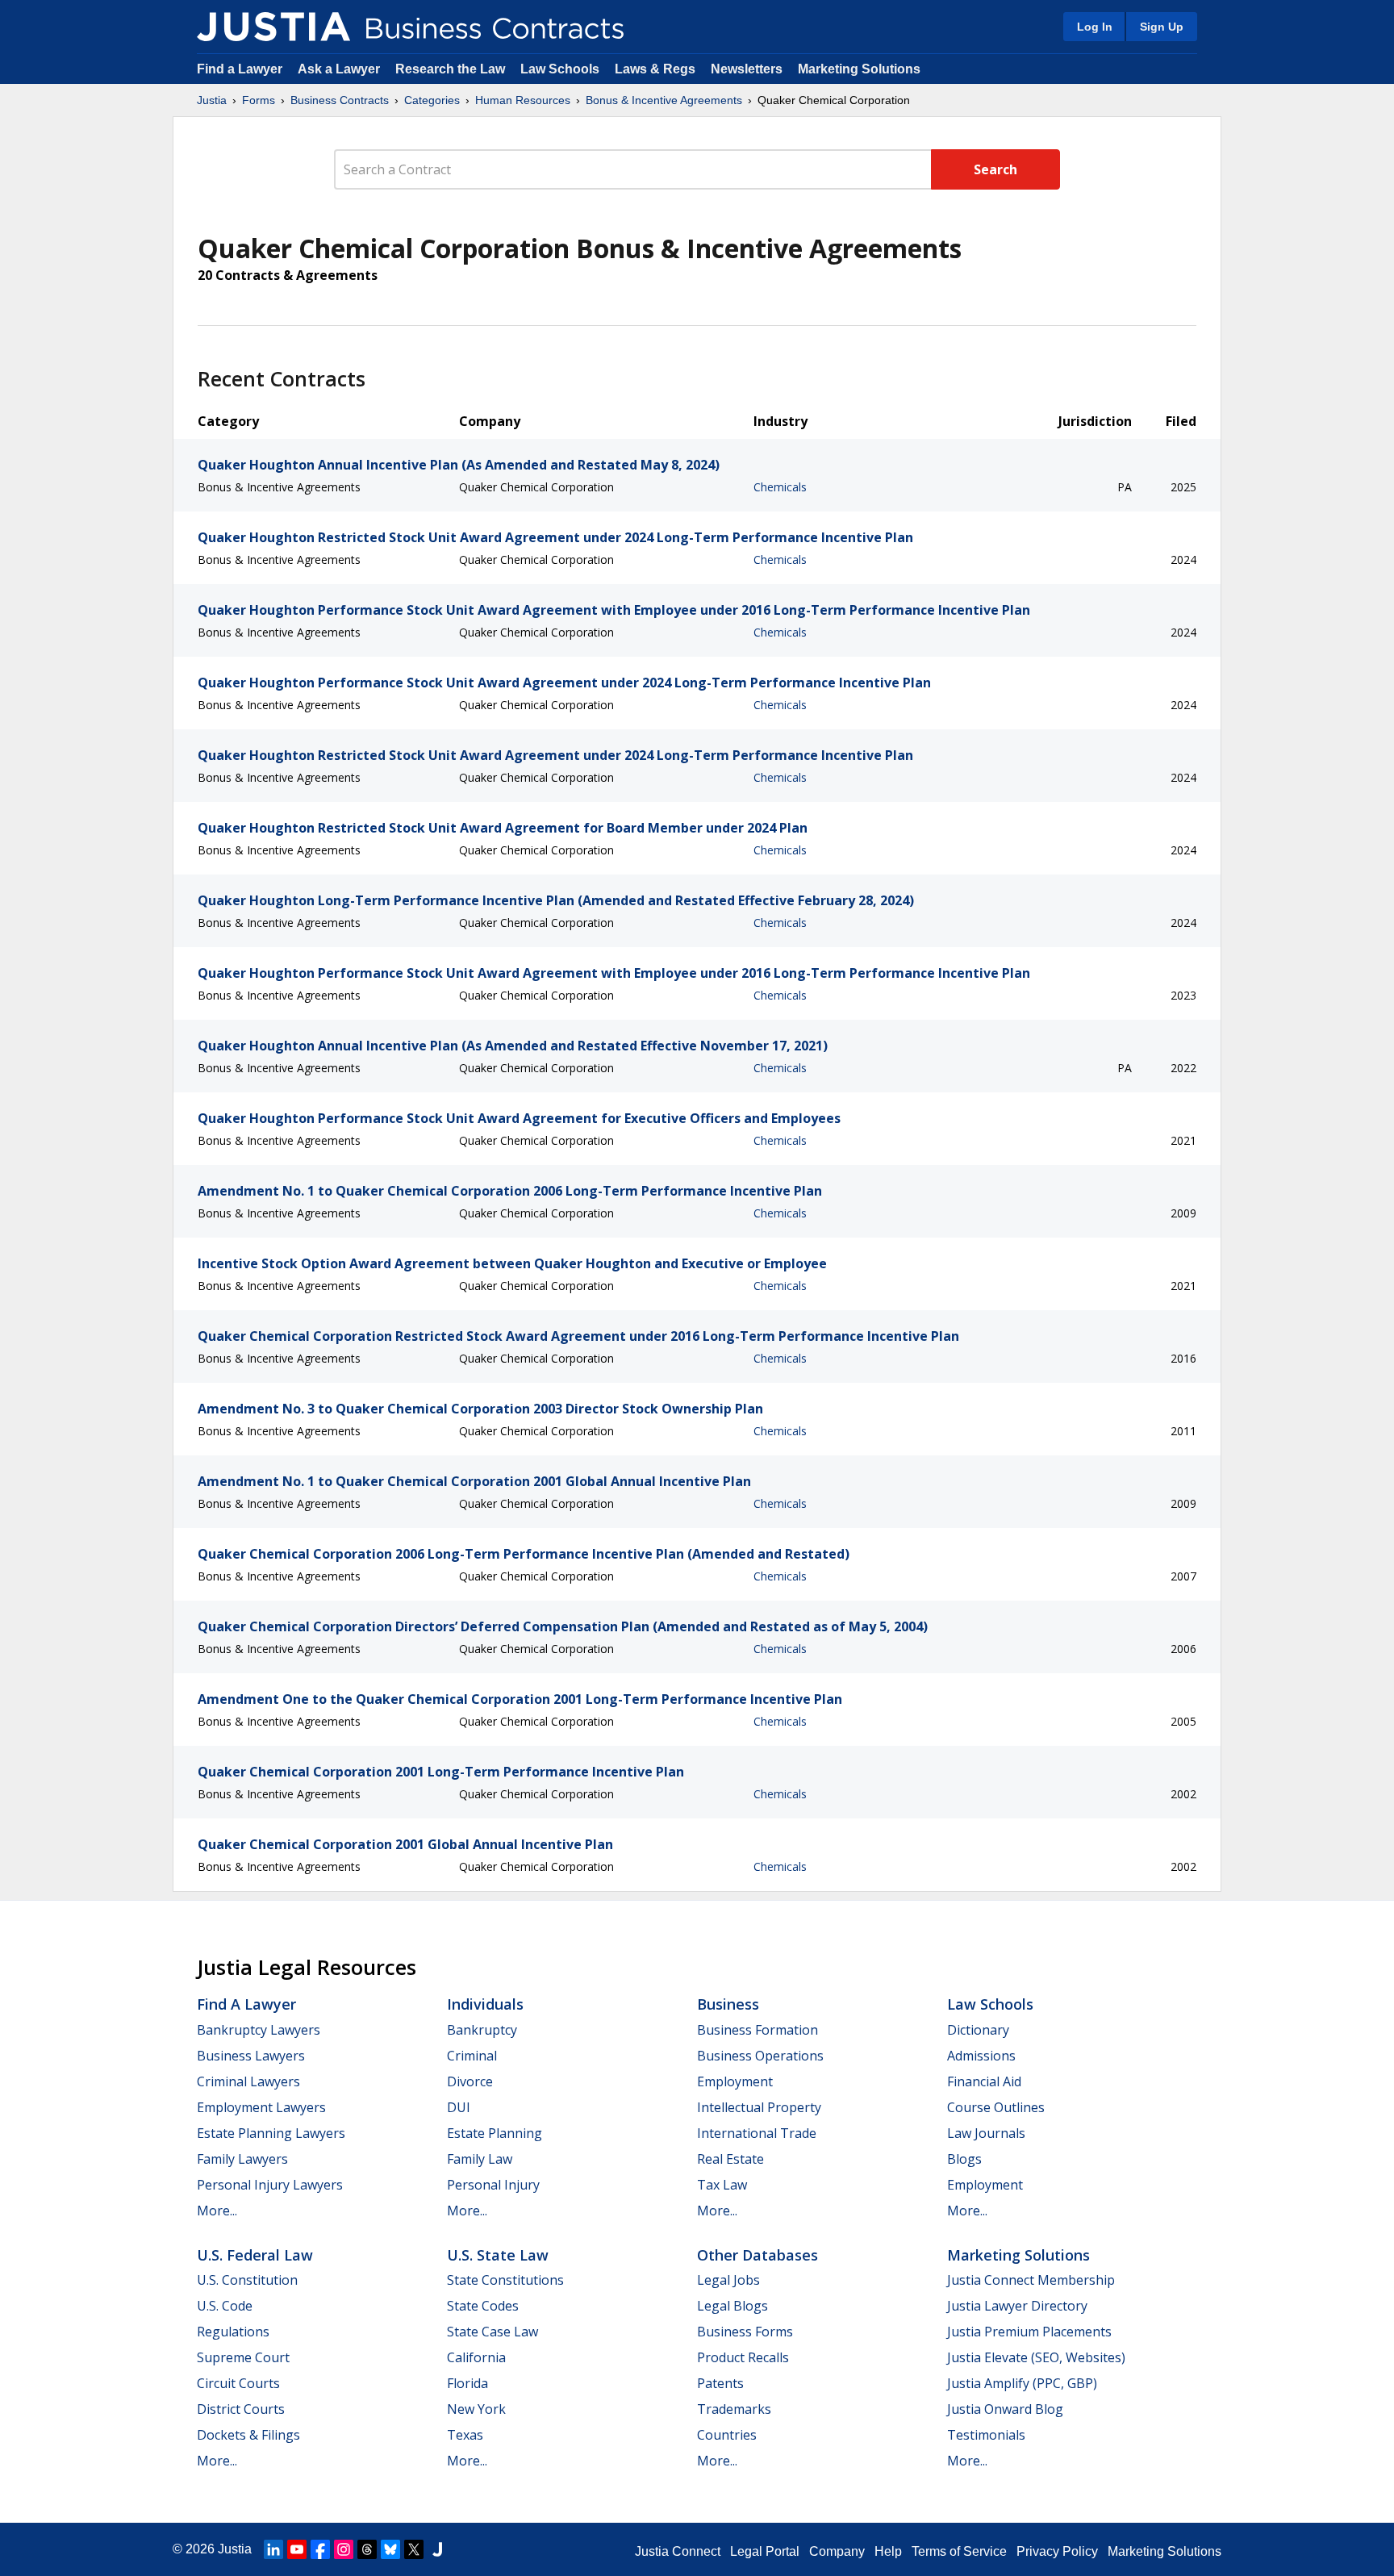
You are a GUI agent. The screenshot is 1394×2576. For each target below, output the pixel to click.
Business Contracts (340, 100)
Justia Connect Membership (1031, 2280)
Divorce (470, 2081)
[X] (414, 2549)
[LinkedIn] (273, 2549)
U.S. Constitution (247, 2280)
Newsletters (747, 69)
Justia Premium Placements (1029, 2332)
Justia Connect (678, 2551)
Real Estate (730, 2159)
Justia (212, 100)
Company (837, 2551)
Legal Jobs (728, 2280)
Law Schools (560, 69)
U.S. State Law (498, 2255)
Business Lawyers (251, 2056)
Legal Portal (765, 2551)
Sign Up (1162, 27)
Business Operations (760, 2056)
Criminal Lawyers (248, 2081)
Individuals (485, 2004)
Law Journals (986, 2133)
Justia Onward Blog (1005, 2409)
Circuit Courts (238, 2383)
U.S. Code (225, 2306)
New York (476, 2409)
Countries (727, 2435)
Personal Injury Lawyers (270, 2185)
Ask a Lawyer (340, 69)
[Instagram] (344, 2549)
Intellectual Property (759, 2107)
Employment (735, 2081)
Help (888, 2551)
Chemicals (780, 487)
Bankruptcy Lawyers (259, 2030)
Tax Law (722, 2185)
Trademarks (734, 2409)
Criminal (472, 2056)
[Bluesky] (390, 2549)
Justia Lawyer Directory (1017, 2306)
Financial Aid (984, 2081)
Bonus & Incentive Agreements (664, 100)
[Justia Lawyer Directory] (437, 2549)
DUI (459, 2107)
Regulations (233, 2332)
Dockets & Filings (248, 2435)
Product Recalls (743, 2357)
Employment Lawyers (261, 2107)
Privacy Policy (1057, 2551)
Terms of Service (959, 2551)
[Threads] (367, 2549)
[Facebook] (320, 2549)
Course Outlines (996, 2107)
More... (217, 2211)
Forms (259, 100)
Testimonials (986, 2435)
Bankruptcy (482, 2030)
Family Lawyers (242, 2159)
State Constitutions (505, 2280)
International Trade (757, 2133)
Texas (465, 2435)
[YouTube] (297, 2549)
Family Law (480, 2159)
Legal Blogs (732, 2306)
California (476, 2357)
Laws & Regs (655, 69)
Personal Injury (493, 2185)
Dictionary (978, 2030)
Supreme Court (243, 2357)
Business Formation (758, 2030)
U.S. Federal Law (255, 2255)
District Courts (241, 2409)
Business (728, 2004)
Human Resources (523, 100)
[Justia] (273, 27)
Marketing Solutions (859, 69)
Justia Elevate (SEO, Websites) (1036, 2357)
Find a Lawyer (240, 69)
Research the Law (450, 69)
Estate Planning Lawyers (271, 2133)
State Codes (483, 2306)
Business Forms (745, 2332)
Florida (467, 2383)
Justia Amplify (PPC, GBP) (1022, 2383)
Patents (720, 2383)
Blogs (964, 2159)
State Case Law (492, 2332)
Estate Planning (495, 2133)
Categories (432, 100)
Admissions (981, 2056)
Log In (1095, 27)
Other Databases (758, 2255)
